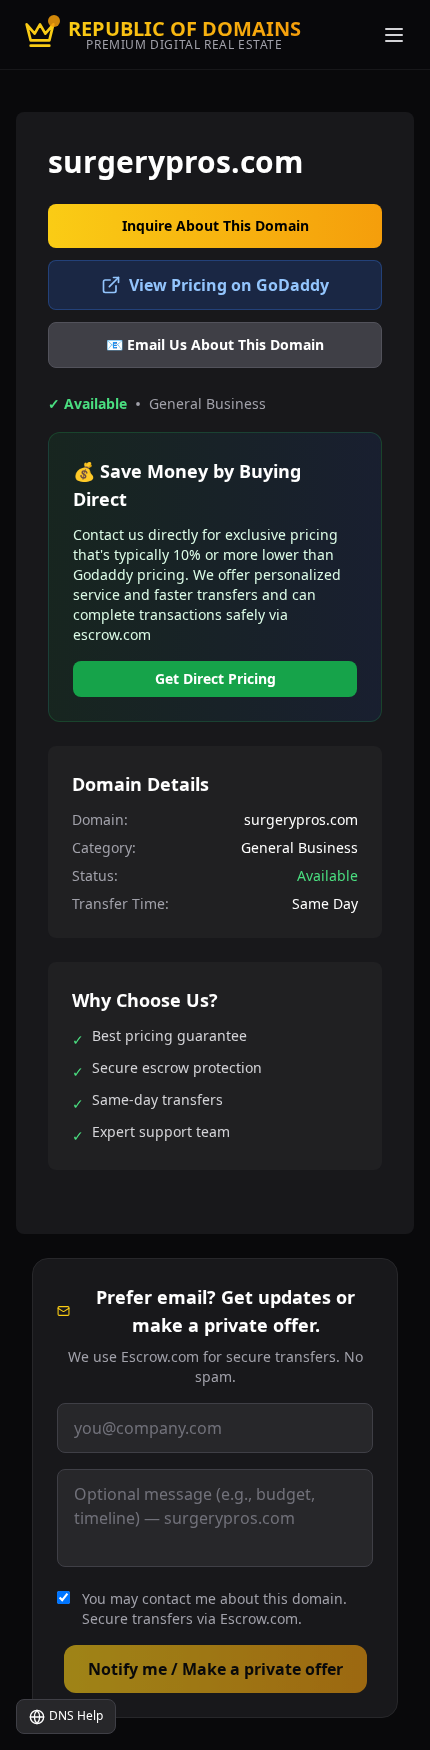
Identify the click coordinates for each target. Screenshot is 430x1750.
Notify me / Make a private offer (215, 1669)
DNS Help (76, 1715)
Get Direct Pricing (215, 678)
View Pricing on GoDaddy (229, 285)
